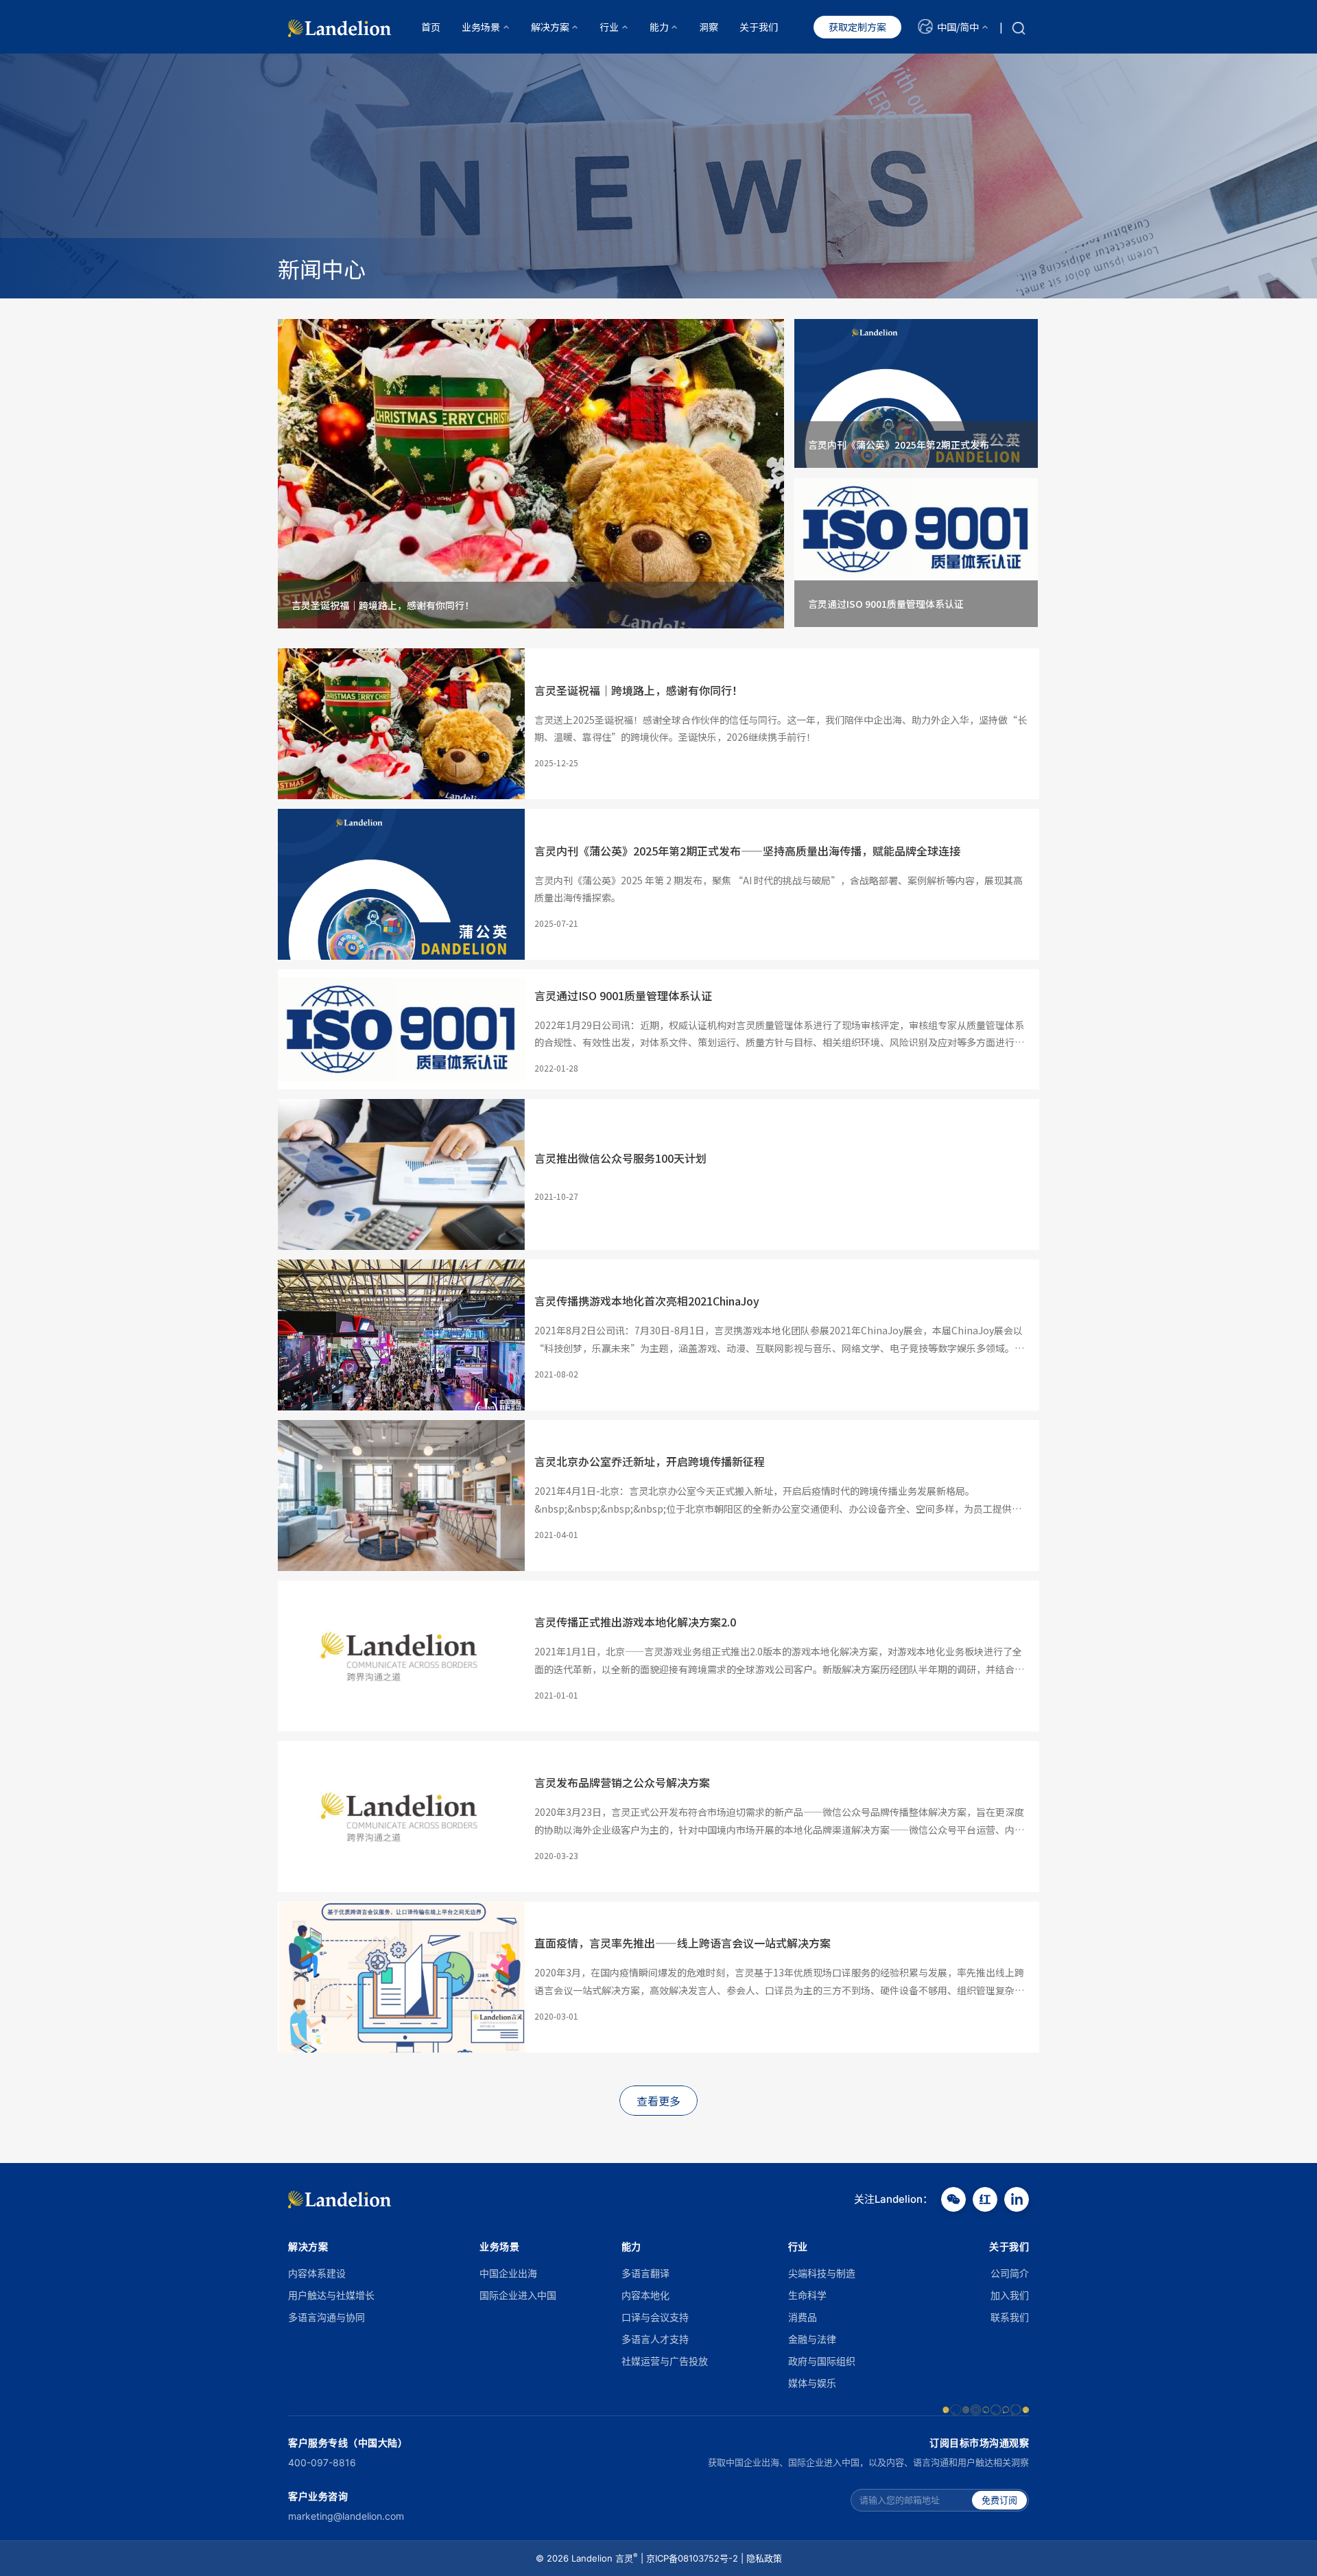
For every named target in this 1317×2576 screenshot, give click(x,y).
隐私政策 (764, 2558)
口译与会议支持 (655, 2317)
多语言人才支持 (655, 2339)
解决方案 (308, 2246)
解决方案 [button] (550, 27)
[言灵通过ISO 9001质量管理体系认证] (916, 528)
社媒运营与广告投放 (665, 2361)
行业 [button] (609, 27)
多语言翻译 (645, 2273)
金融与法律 (812, 2339)
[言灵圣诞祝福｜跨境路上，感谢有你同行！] (531, 528)
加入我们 (1010, 2295)
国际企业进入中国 (518, 2295)
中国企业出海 (508, 2273)
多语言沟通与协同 (327, 2317)
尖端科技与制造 (822, 2273)
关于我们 (759, 27)
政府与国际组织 (822, 2361)
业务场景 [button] (481, 27)
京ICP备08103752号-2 (692, 2558)
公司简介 (1010, 2273)
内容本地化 (645, 2295)
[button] (953, 27)
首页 (431, 27)
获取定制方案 (857, 27)
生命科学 (807, 2295)
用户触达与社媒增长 (331, 2295)
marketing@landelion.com (346, 2516)
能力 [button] (659, 27)
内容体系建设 (317, 2273)
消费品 (803, 2317)
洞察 (709, 27)
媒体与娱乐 (812, 2383)
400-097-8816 (322, 2462)
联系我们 (1010, 2317)
